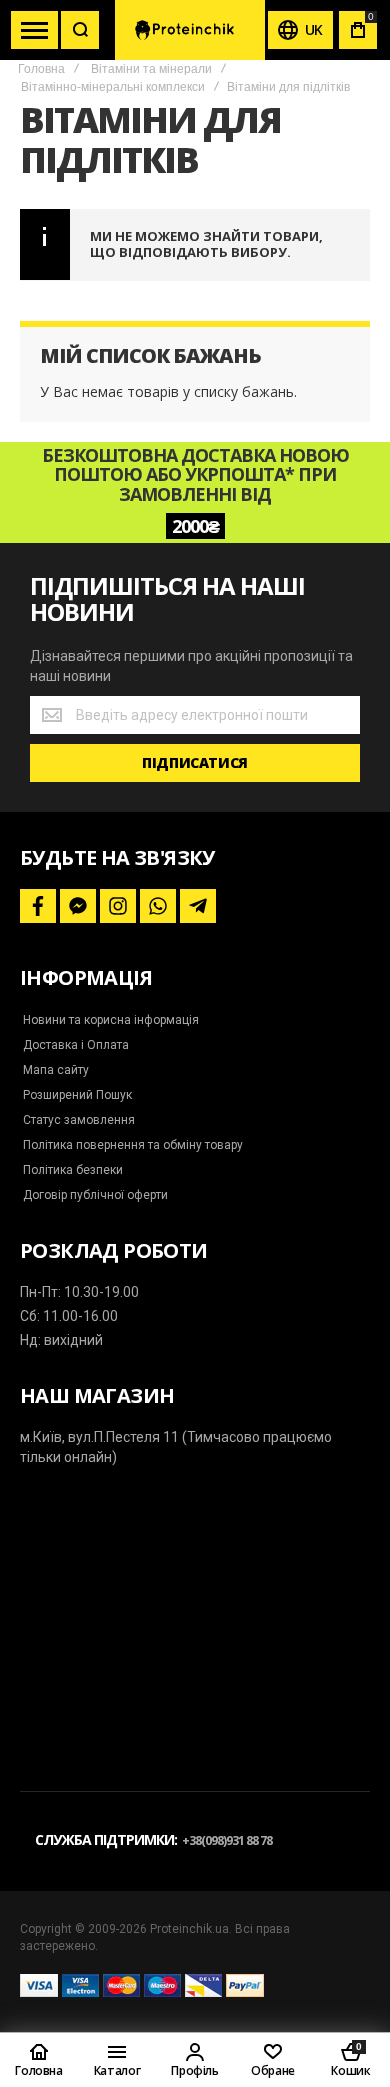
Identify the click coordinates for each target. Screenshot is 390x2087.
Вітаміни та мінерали (151, 69)
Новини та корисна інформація (111, 1020)
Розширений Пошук (77, 1095)
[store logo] (190, 29)
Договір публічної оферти (95, 1195)
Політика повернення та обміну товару (133, 1145)
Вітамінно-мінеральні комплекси (113, 87)
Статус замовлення (79, 1120)
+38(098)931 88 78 (227, 1840)
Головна (41, 69)
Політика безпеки (73, 1170)
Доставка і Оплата (76, 1045)
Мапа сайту (56, 1070)
